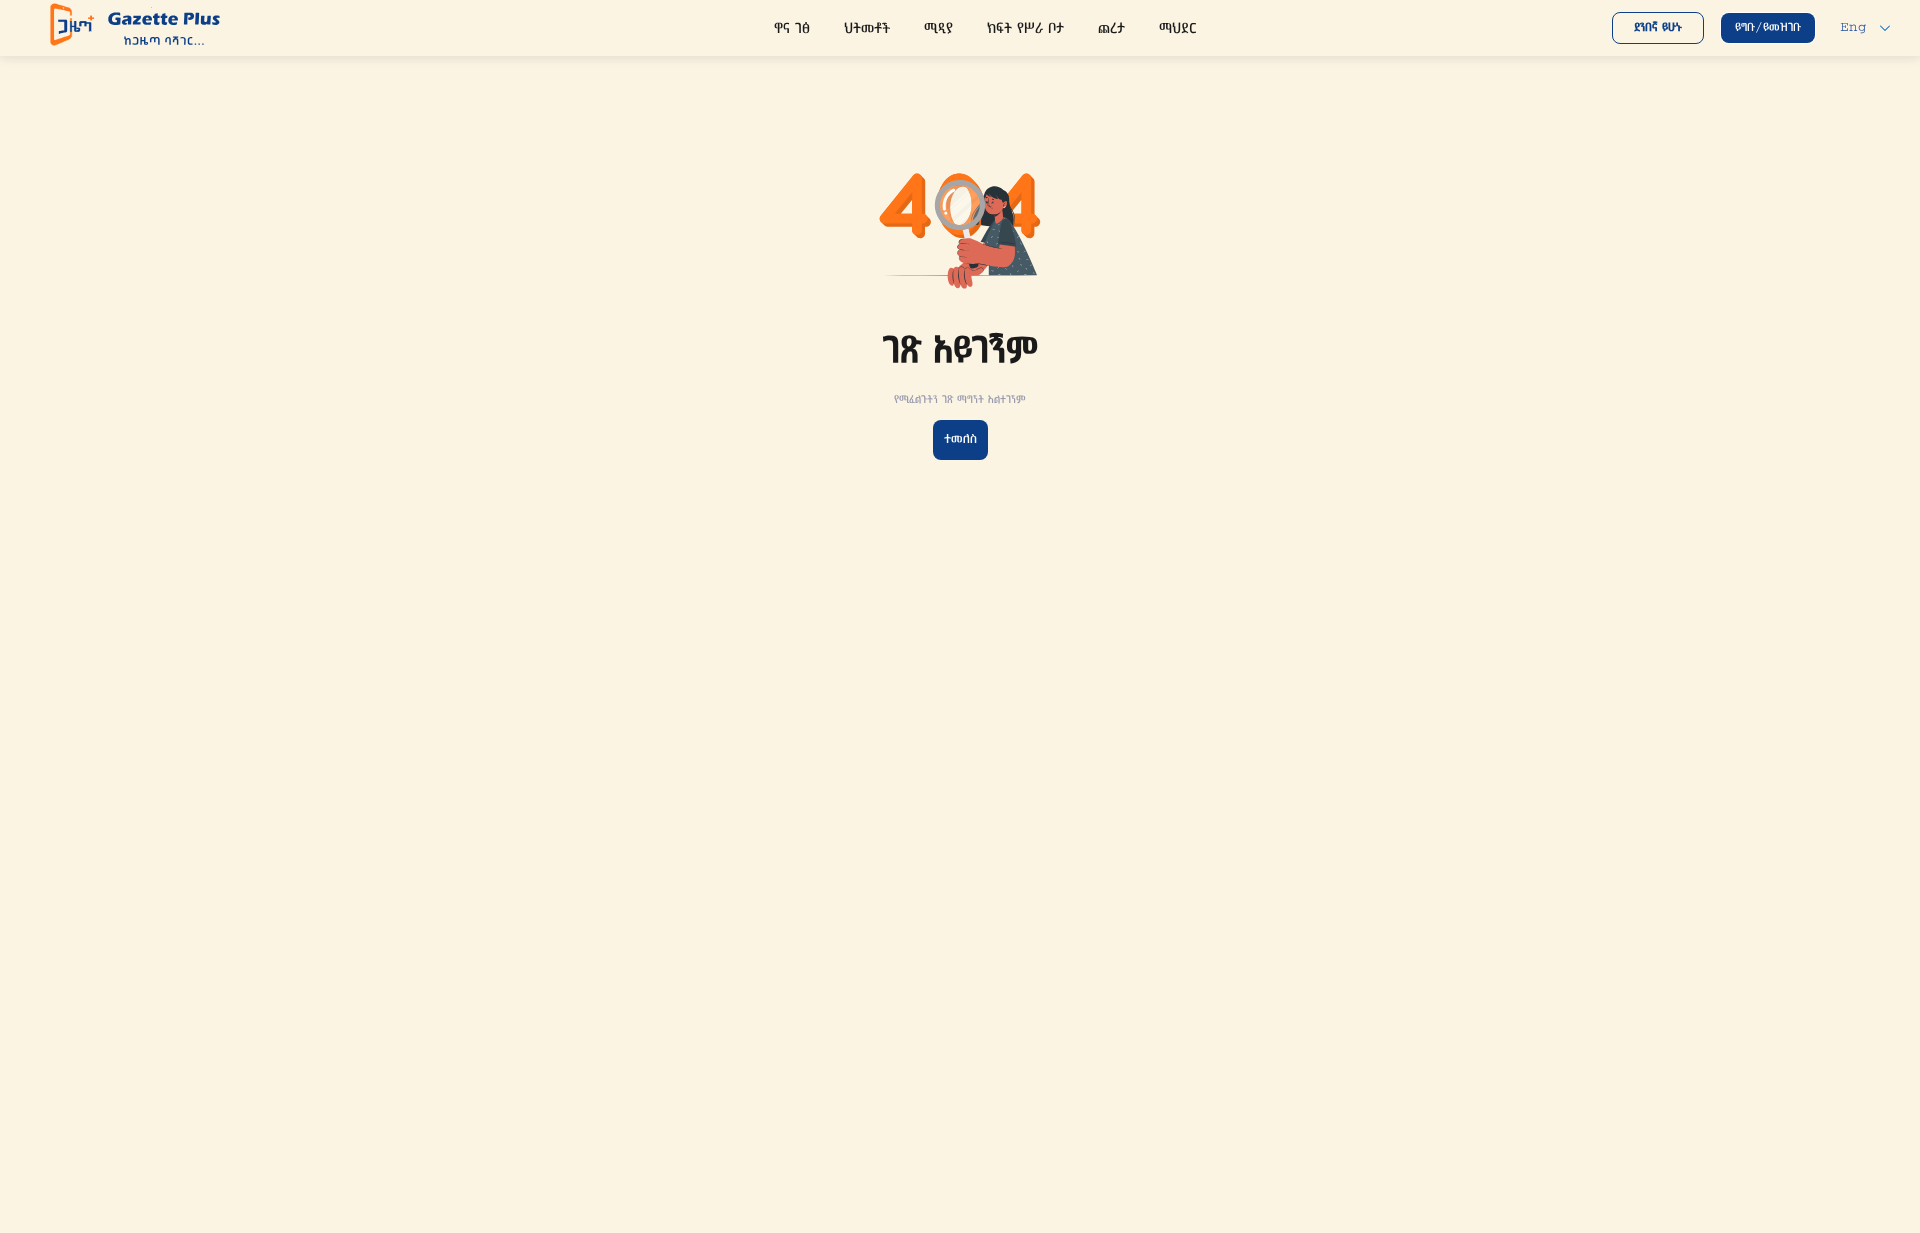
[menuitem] (792, 30)
